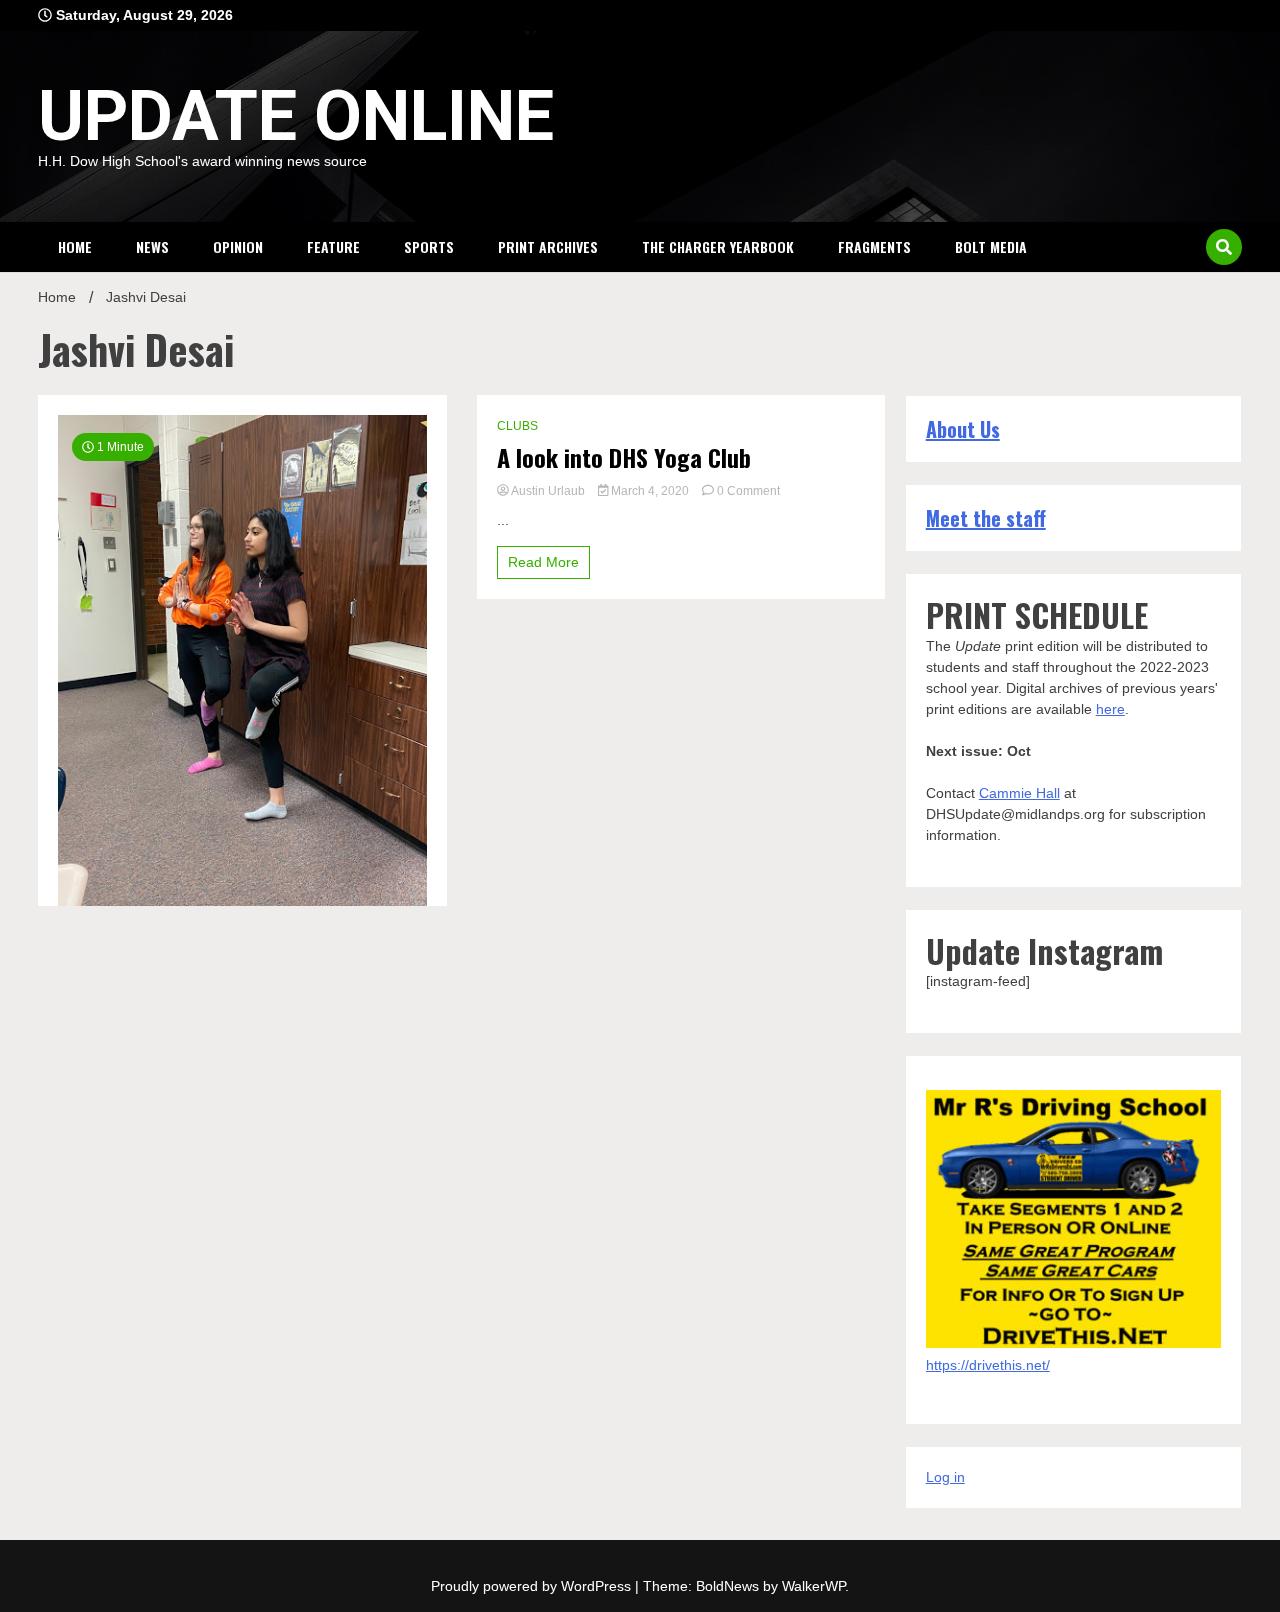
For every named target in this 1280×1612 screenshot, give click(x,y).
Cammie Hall (1019, 793)
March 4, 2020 (650, 491)
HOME (75, 246)
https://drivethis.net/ (988, 1365)
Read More (543, 562)
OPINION (238, 246)
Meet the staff (986, 518)
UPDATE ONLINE (296, 116)
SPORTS (429, 246)
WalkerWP (813, 1586)
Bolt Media (991, 246)
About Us (963, 429)
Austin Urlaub (548, 491)
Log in (945, 1477)
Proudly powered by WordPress (533, 1586)
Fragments (874, 246)
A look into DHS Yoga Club (624, 457)
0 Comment (748, 491)
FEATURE (333, 246)
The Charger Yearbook (718, 246)
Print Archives (548, 246)
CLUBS (517, 426)
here (1110, 709)
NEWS (152, 246)
